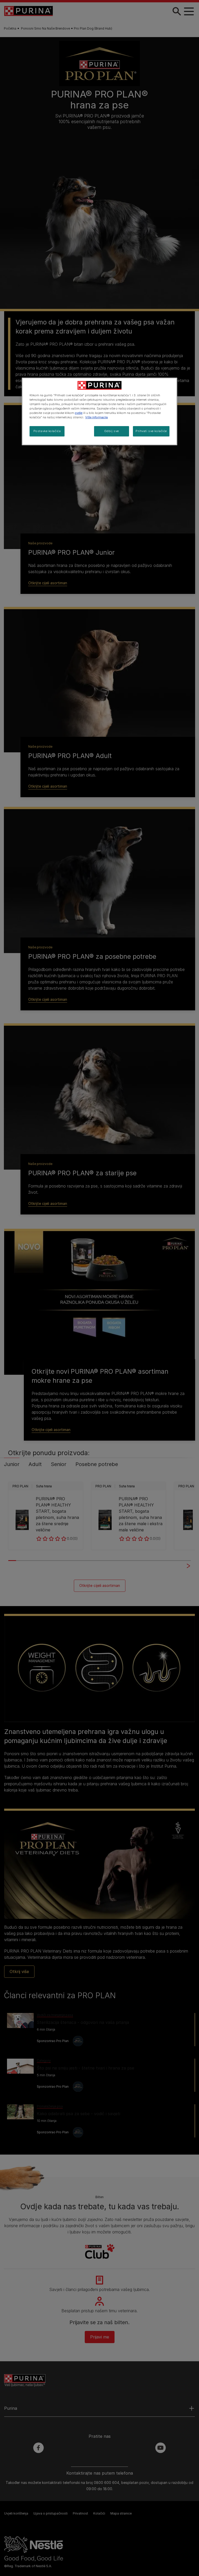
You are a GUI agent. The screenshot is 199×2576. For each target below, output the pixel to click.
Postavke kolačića (47, 431)
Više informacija (97, 417)
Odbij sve (112, 431)
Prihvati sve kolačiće (151, 431)
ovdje (79, 413)
